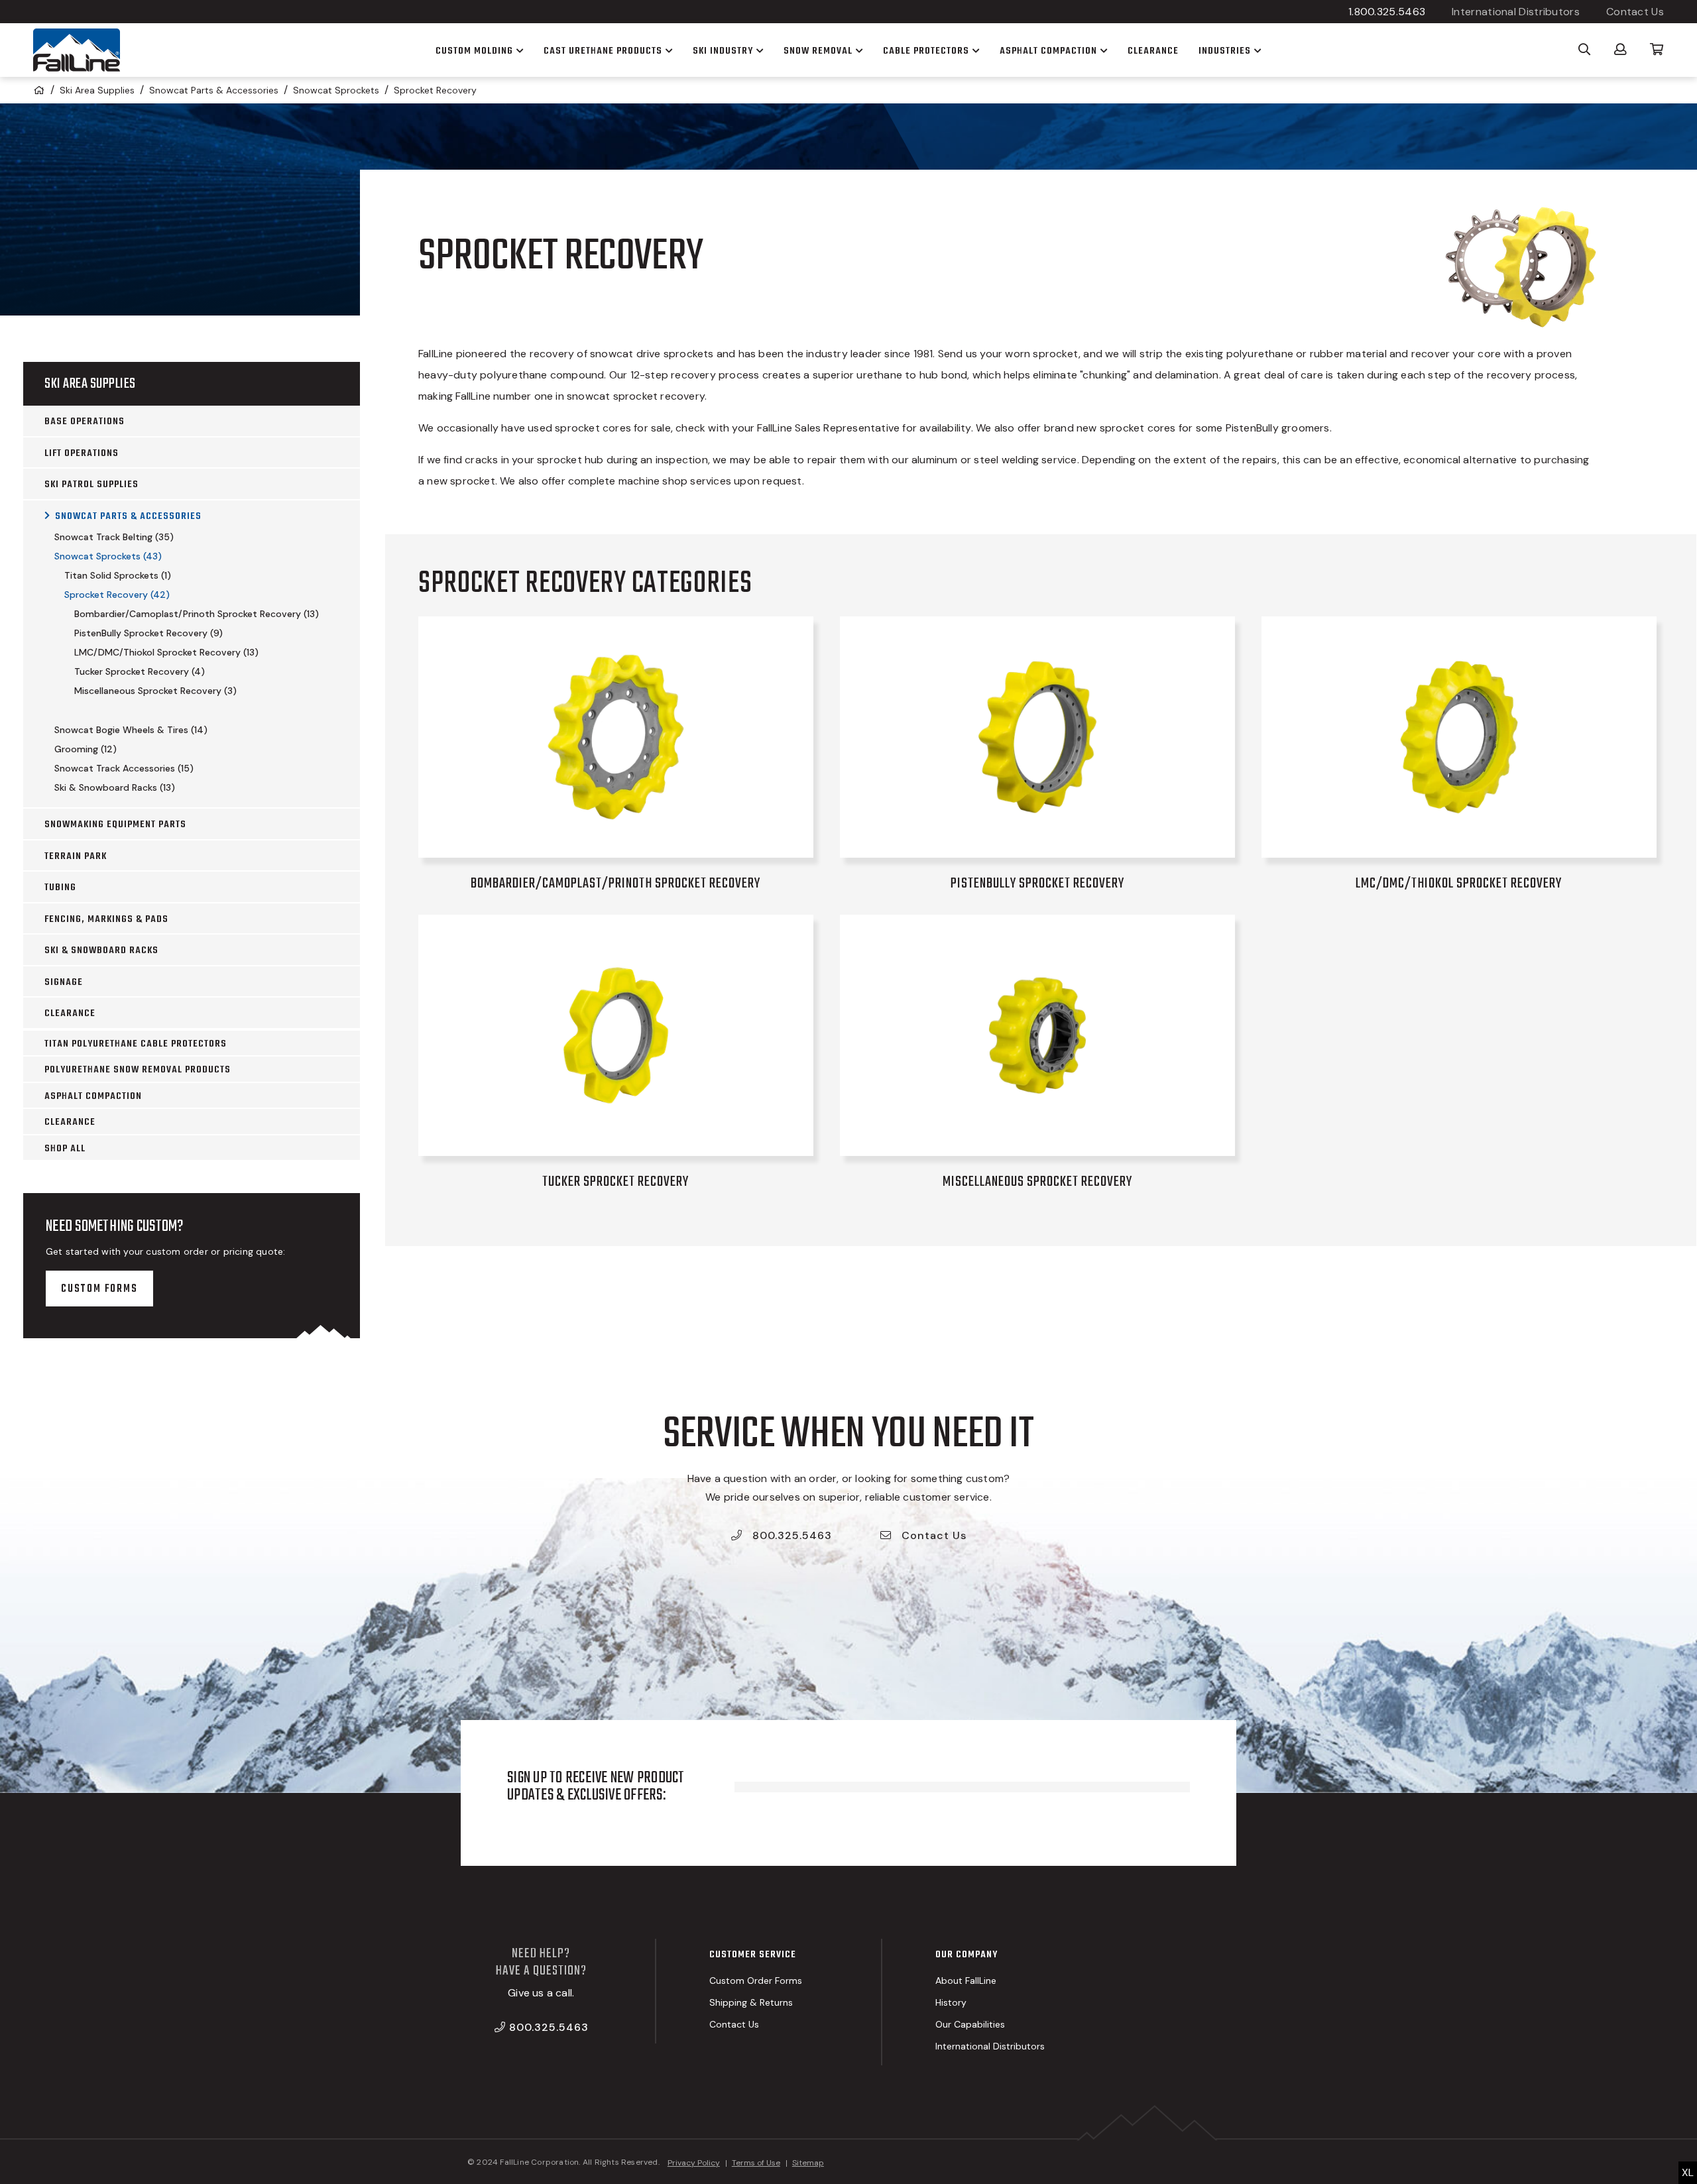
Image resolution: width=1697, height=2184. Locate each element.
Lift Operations (82, 453)
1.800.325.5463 (1387, 12)
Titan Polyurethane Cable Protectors (136, 1044)
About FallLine (966, 1981)
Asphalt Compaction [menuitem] (1048, 51)
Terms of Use (756, 2163)
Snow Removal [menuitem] (818, 51)
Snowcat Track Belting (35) (114, 537)
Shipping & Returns (751, 2002)
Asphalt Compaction (93, 1096)
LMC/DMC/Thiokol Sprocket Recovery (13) (166, 652)
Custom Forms (99, 1289)
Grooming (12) (86, 749)
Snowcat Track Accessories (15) (124, 768)
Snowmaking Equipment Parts (115, 825)
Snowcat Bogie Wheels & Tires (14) (131, 730)
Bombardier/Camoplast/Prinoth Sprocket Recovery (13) (197, 614)
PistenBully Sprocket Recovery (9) (148, 633)
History (951, 2002)
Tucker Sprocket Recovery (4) (140, 671)
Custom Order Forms (756, 1981)
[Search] (1585, 48)
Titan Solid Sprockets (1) (118, 575)
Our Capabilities (970, 2024)
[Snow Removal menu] (858, 50)
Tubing (60, 888)
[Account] (1620, 48)
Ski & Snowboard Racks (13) (115, 787)
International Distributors (1516, 12)
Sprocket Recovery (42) (117, 595)
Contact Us (1635, 12)
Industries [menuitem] (1225, 51)
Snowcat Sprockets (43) (108, 556)
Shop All (65, 1149)
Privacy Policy (694, 2163)
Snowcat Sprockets (336, 90)
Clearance (70, 1013)
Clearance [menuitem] (1153, 51)
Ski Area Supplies (97, 90)
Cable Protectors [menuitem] (926, 51)
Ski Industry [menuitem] (723, 51)
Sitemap (808, 2163)
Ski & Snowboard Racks (101, 950)
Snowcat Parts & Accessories (214, 90)
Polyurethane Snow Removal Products (138, 1070)
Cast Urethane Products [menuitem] (603, 51)
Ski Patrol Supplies (91, 485)
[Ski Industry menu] (758, 50)
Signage (64, 982)
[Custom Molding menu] (518, 50)
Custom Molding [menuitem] (474, 51)
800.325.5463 (790, 1535)
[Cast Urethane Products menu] (668, 50)
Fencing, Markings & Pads (106, 919)
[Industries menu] (1256, 50)
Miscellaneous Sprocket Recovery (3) (155, 691)
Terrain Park (76, 856)
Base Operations (85, 422)
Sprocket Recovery (435, 90)
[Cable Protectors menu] (974, 50)
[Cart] (1657, 48)
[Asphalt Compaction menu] (1102, 50)
